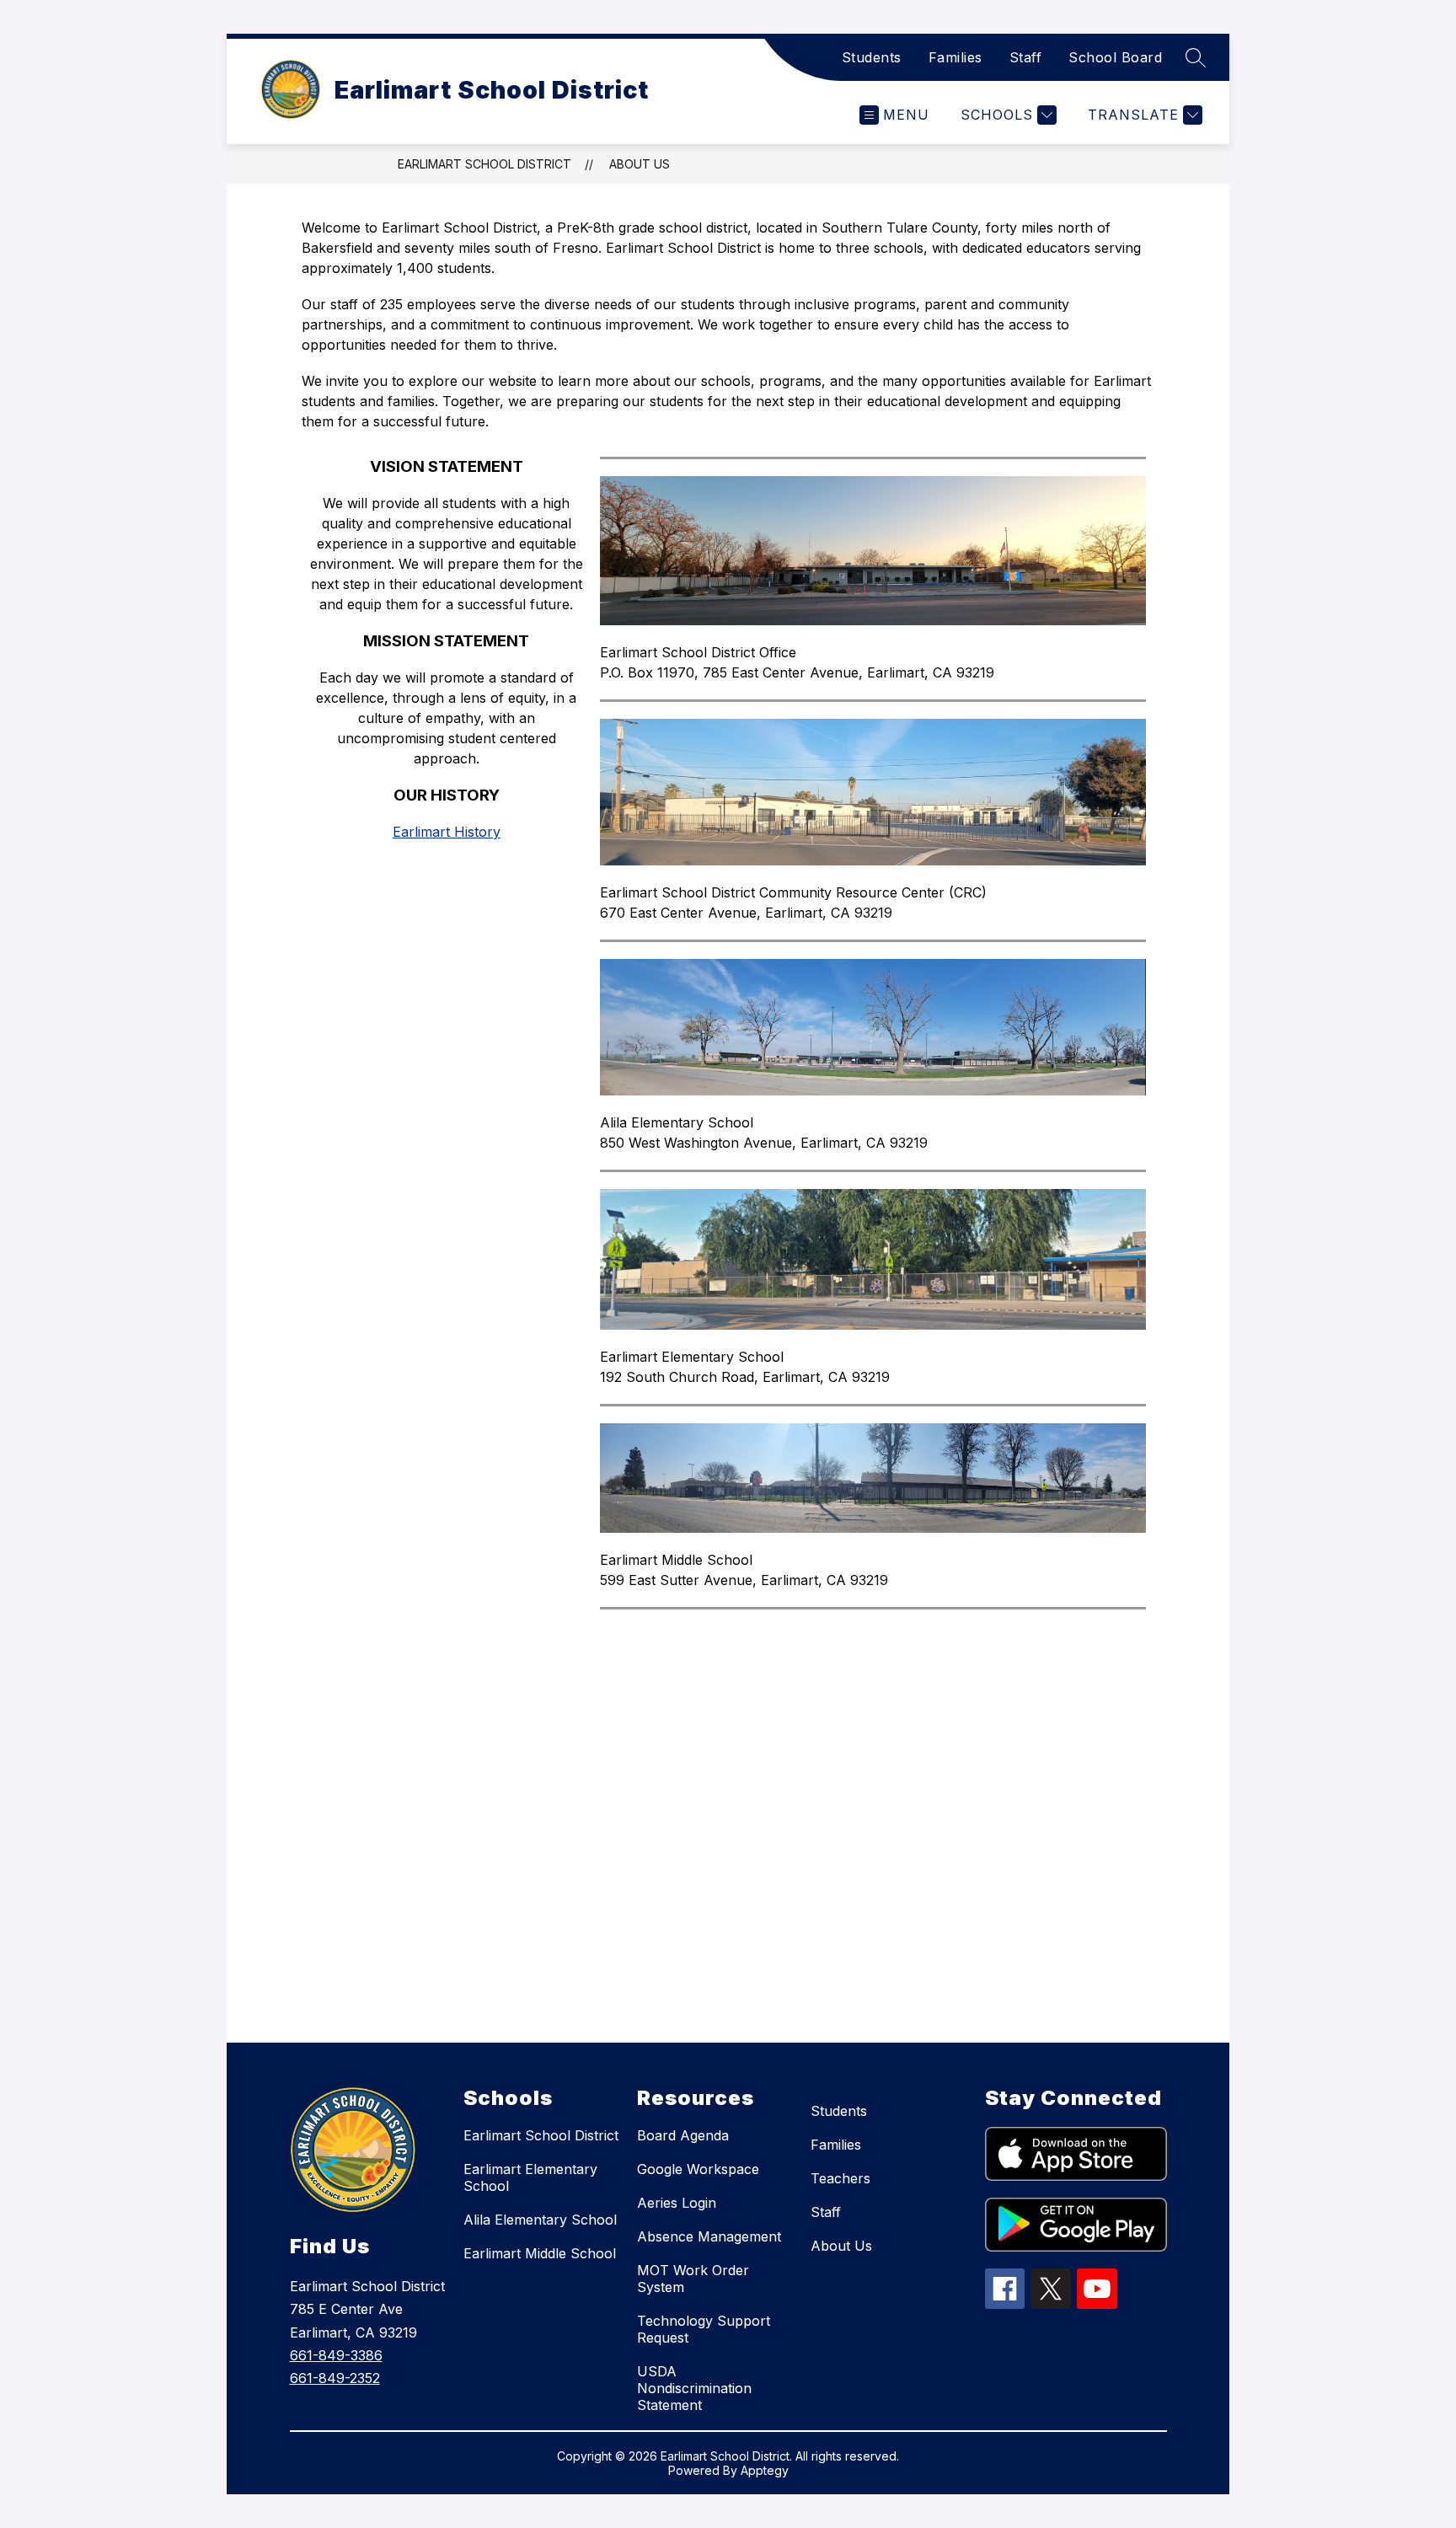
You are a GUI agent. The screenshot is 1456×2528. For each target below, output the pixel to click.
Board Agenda (683, 2135)
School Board (1115, 57)
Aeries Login (677, 2203)
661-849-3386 (336, 2355)
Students (872, 57)
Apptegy (765, 2470)
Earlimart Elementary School (530, 2177)
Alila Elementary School (540, 2220)
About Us (841, 2246)
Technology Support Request (704, 2329)
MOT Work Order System (693, 2279)
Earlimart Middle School (540, 2253)
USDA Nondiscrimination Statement (694, 2388)
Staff (1026, 57)
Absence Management (709, 2236)
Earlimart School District (484, 164)
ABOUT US (640, 164)
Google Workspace (698, 2169)
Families (955, 57)
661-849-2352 (335, 2378)
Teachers (840, 2178)
